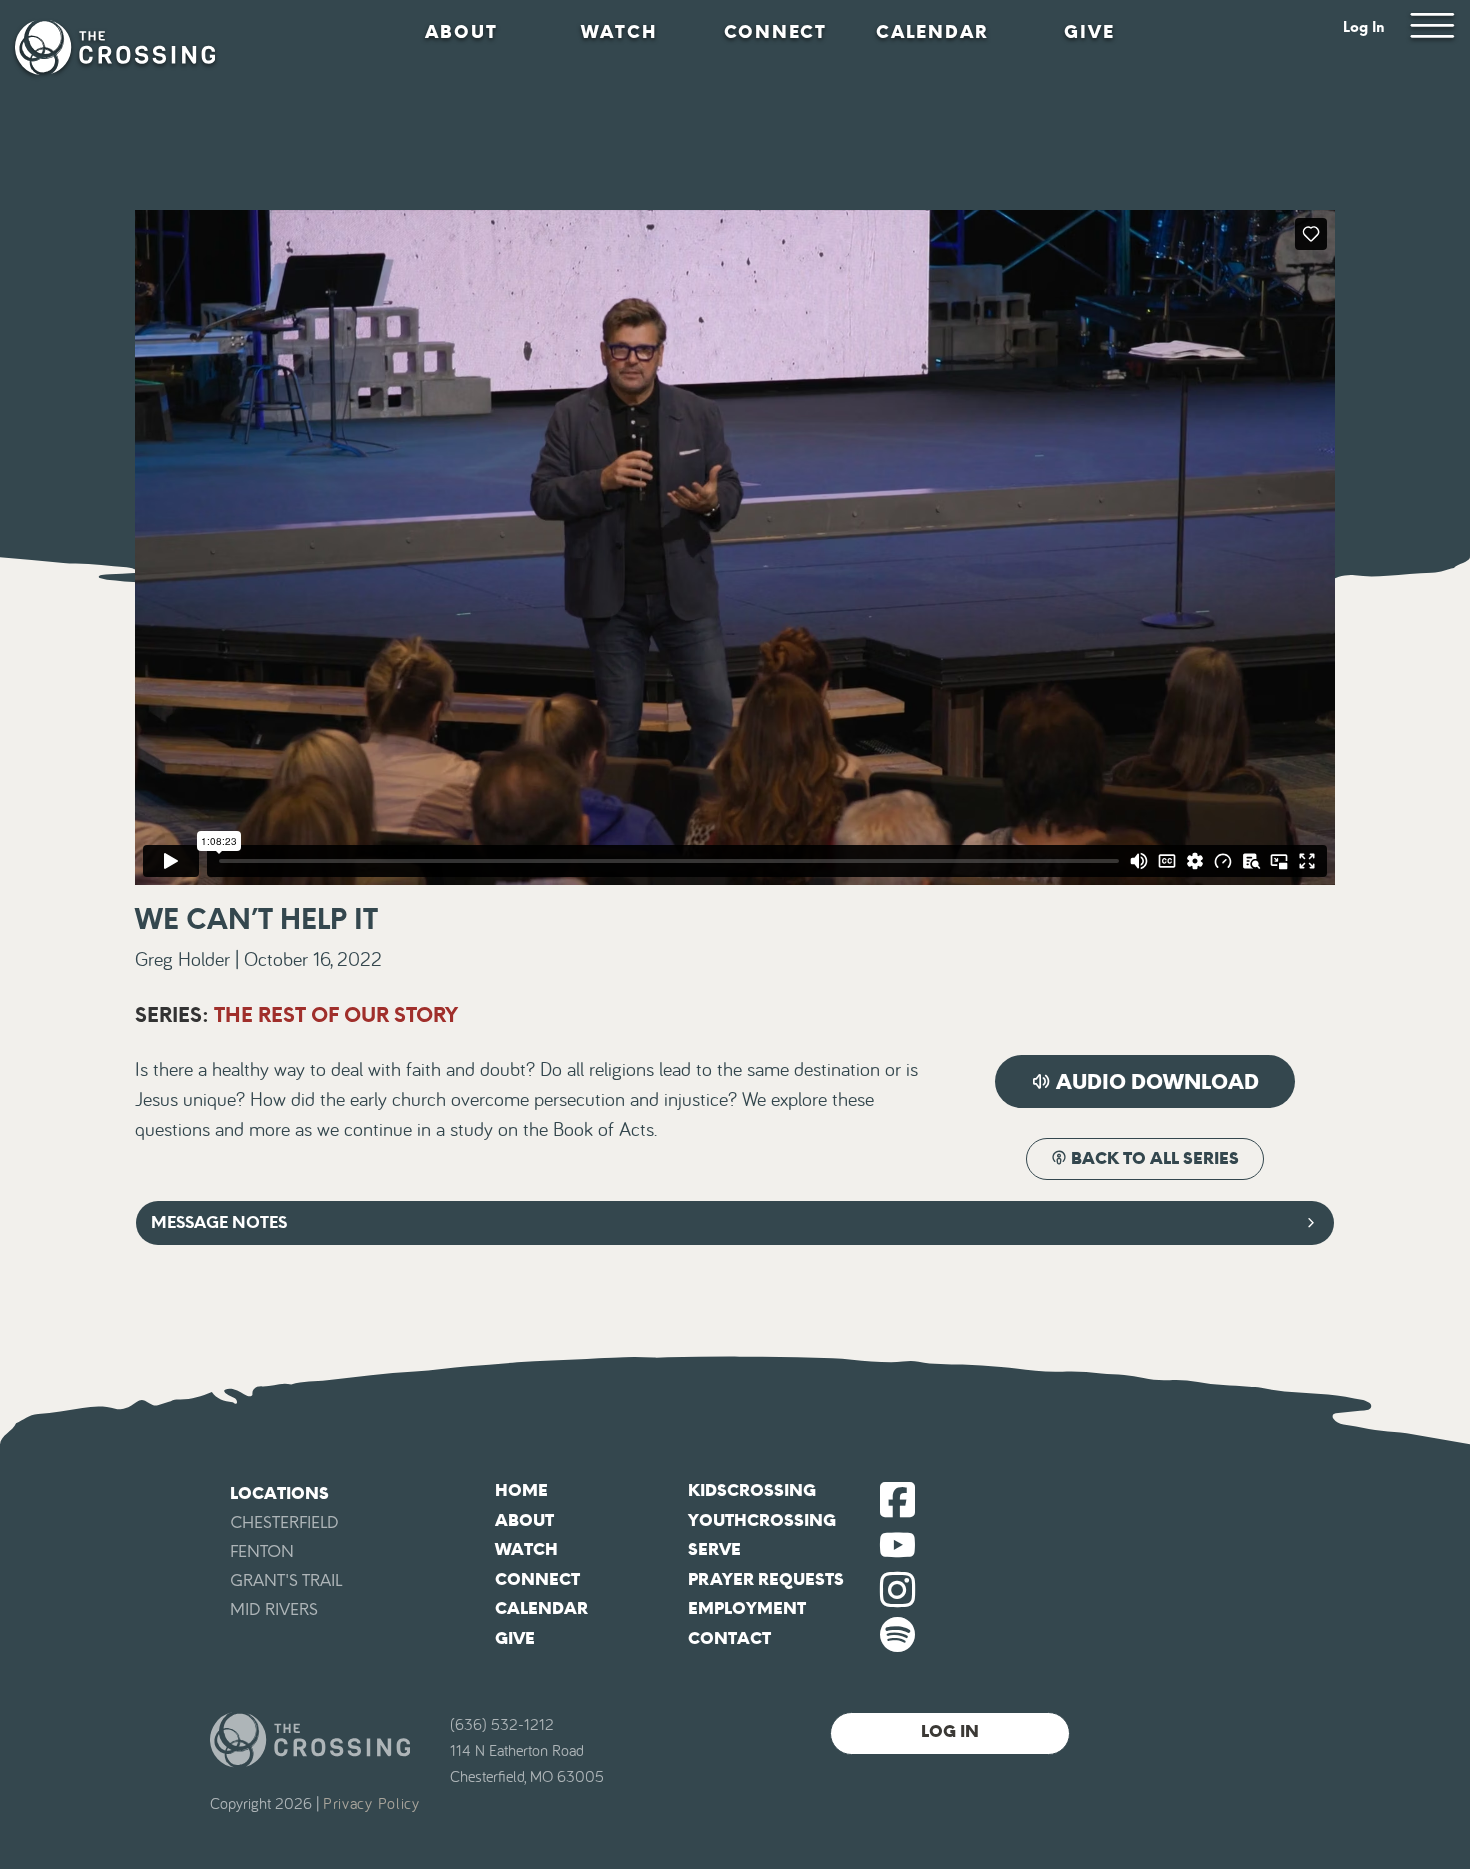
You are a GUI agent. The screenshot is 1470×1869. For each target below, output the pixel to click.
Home (521, 1490)
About (461, 32)
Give (1089, 32)
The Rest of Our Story (336, 1015)
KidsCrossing (752, 1490)
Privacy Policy (371, 1804)
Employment (747, 1608)
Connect (775, 32)
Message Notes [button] (219, 1222)
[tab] (735, 1223)
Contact (729, 1638)
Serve (714, 1549)
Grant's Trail (286, 1580)
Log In (1364, 27)
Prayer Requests (766, 1579)
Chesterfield (284, 1522)
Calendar (932, 32)
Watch (619, 32)
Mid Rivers (274, 1609)
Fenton (262, 1551)
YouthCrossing (762, 1520)
